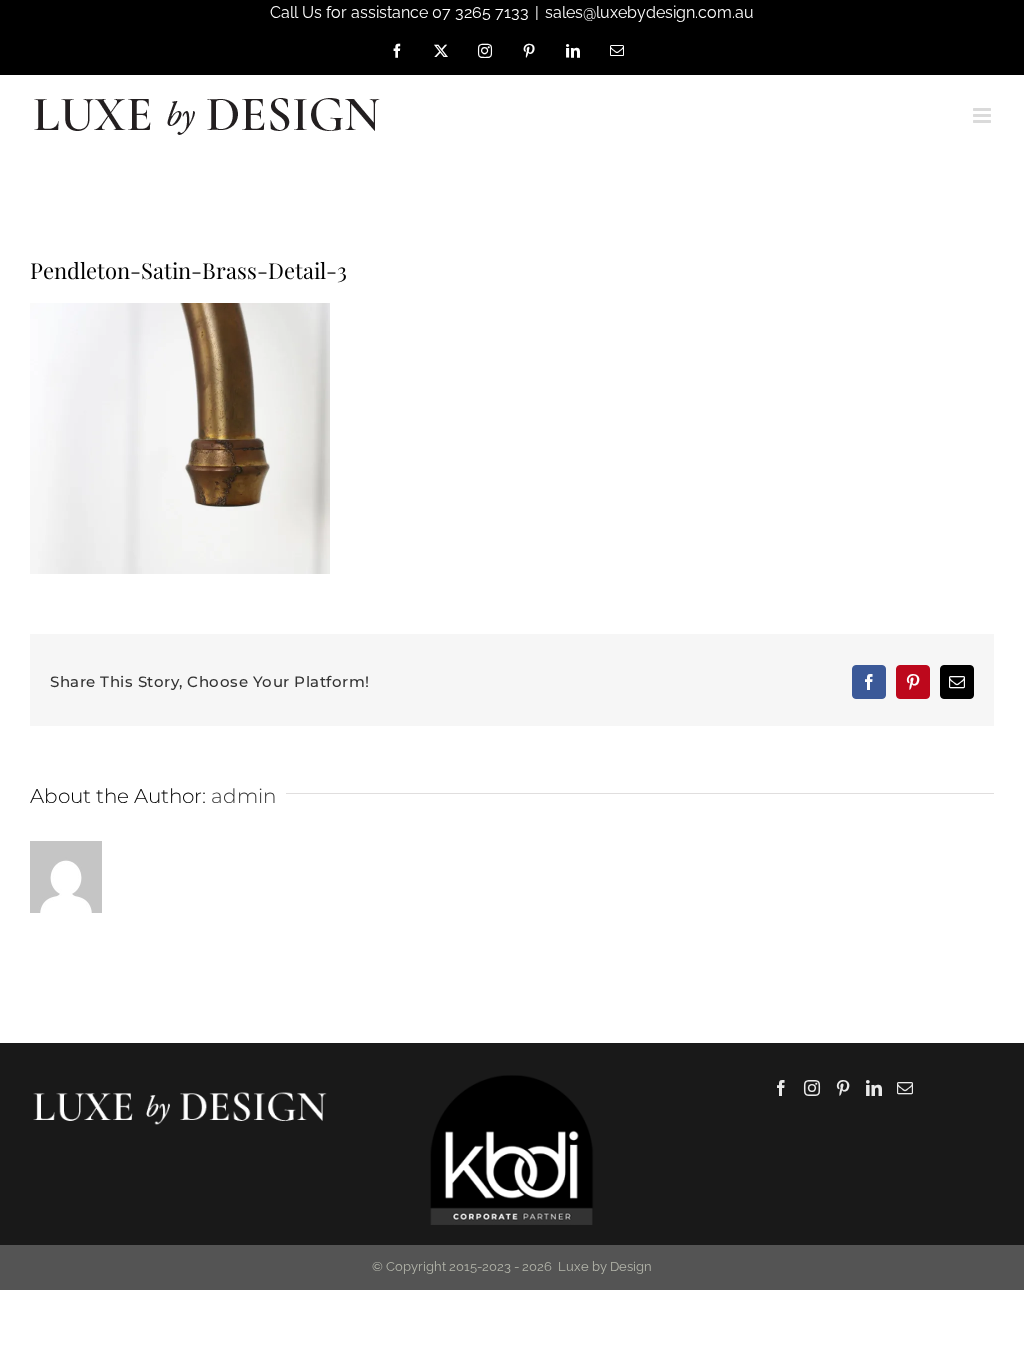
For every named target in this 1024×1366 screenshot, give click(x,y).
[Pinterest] (843, 1088)
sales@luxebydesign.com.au (649, 12)
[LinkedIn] (874, 1088)
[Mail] (905, 1088)
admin (243, 796)
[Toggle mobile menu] (983, 115)
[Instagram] (812, 1088)
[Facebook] (781, 1088)
